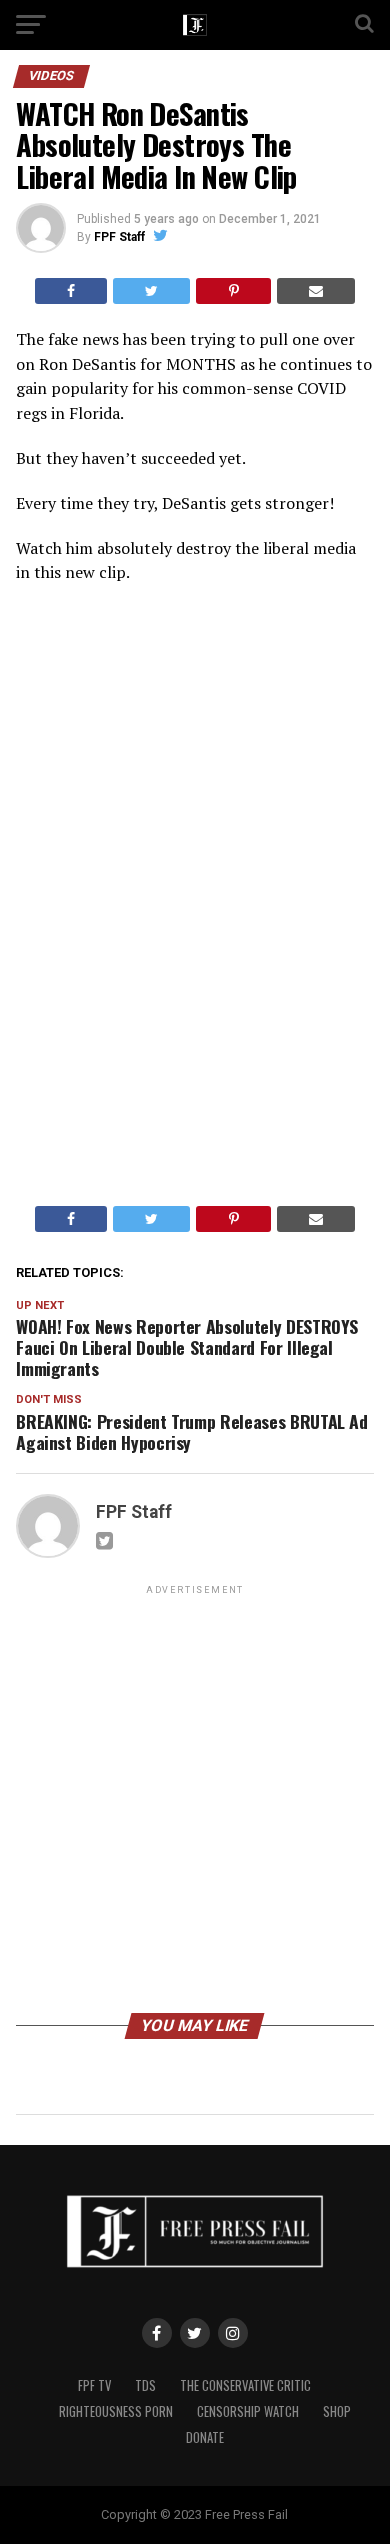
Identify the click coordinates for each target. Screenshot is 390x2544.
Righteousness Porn (116, 2411)
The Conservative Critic (245, 2385)
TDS (145, 2385)
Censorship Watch (248, 2411)
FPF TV (94, 2385)
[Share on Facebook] (71, 291)
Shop (337, 2411)
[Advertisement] (195, 1802)
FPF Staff (119, 237)
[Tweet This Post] (151, 291)
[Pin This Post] (233, 291)
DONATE (205, 2437)
